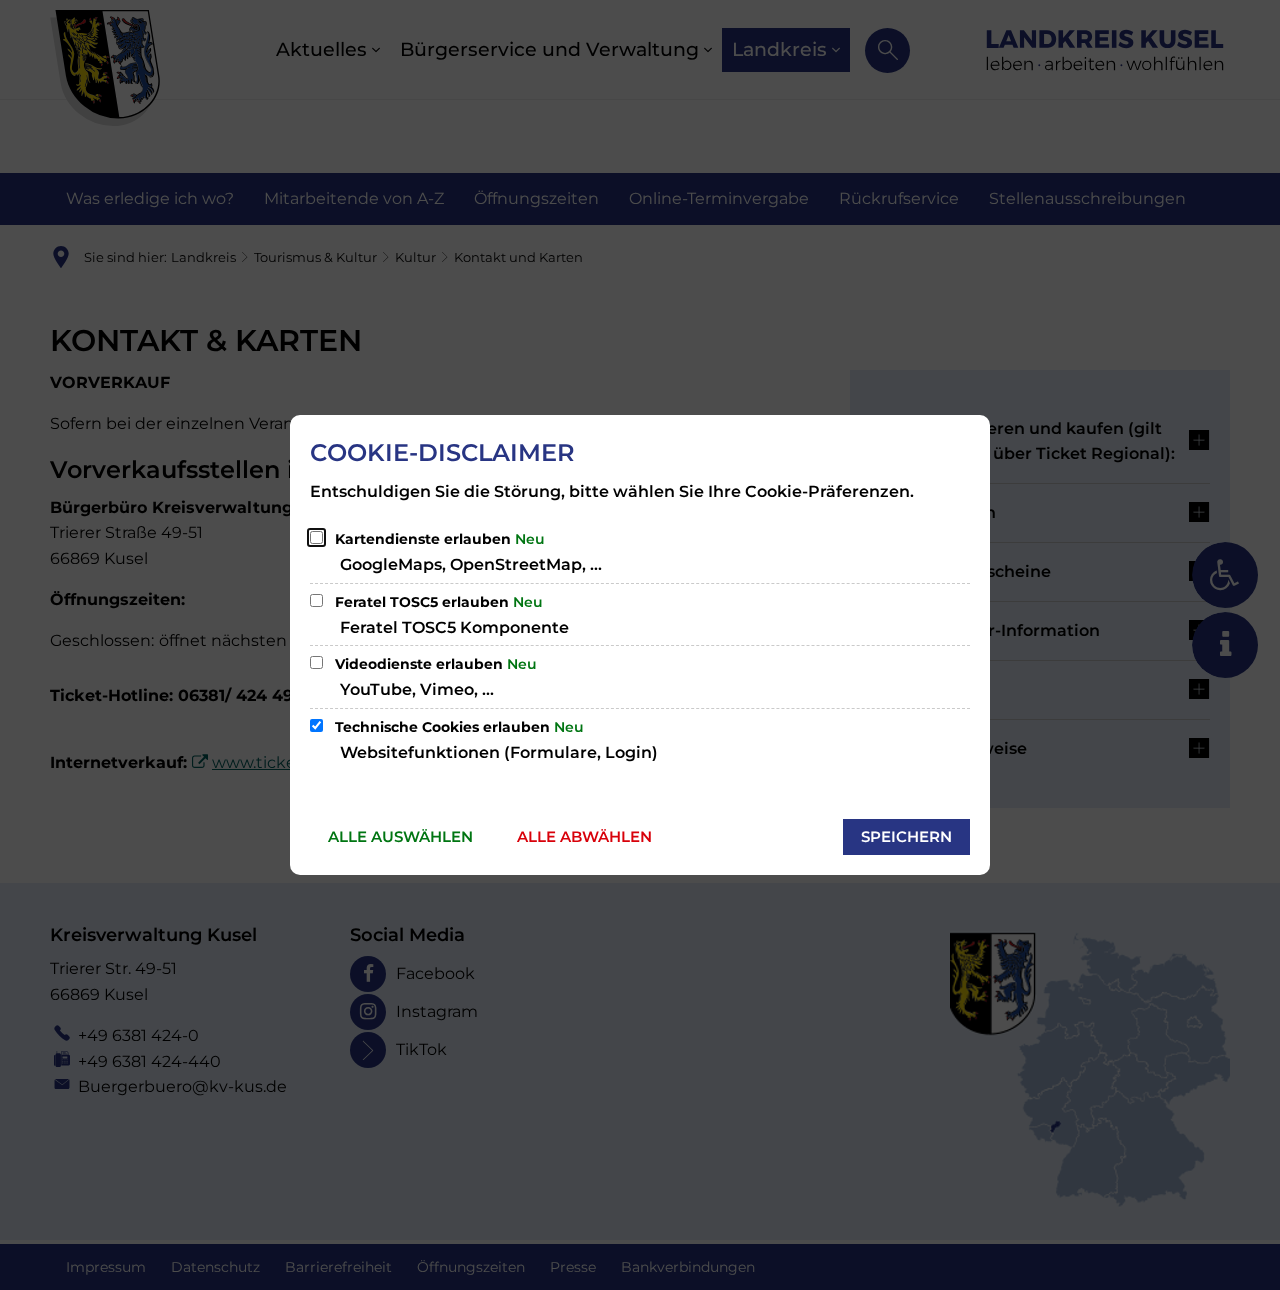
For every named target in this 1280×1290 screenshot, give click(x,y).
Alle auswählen (400, 836)
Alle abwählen (584, 836)
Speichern (906, 836)
